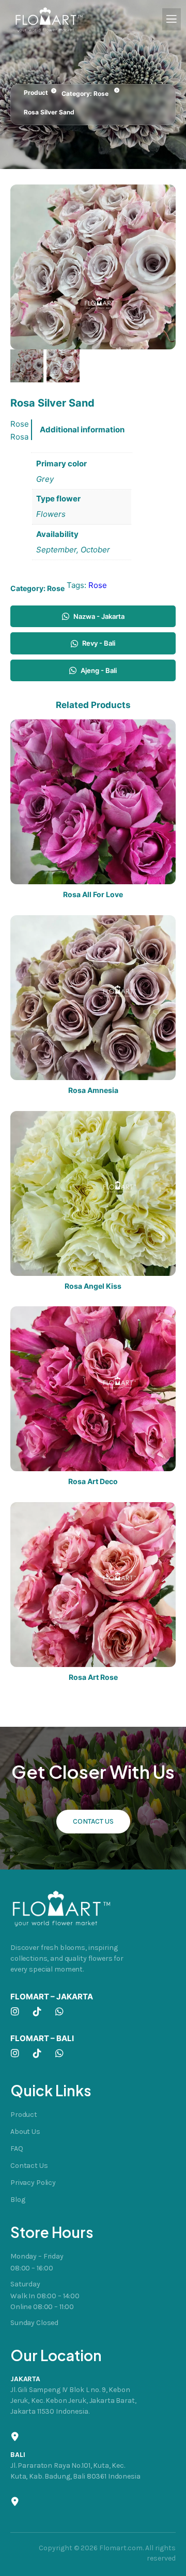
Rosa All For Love (93, 895)
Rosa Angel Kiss (93, 1286)
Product (36, 92)
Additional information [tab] (82, 430)
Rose (101, 94)
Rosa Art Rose (93, 1677)
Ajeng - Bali (99, 670)
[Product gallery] (93, 267)
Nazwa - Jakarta (99, 616)
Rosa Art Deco (93, 1481)
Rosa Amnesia (93, 1090)
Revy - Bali (99, 643)
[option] (63, 366)
